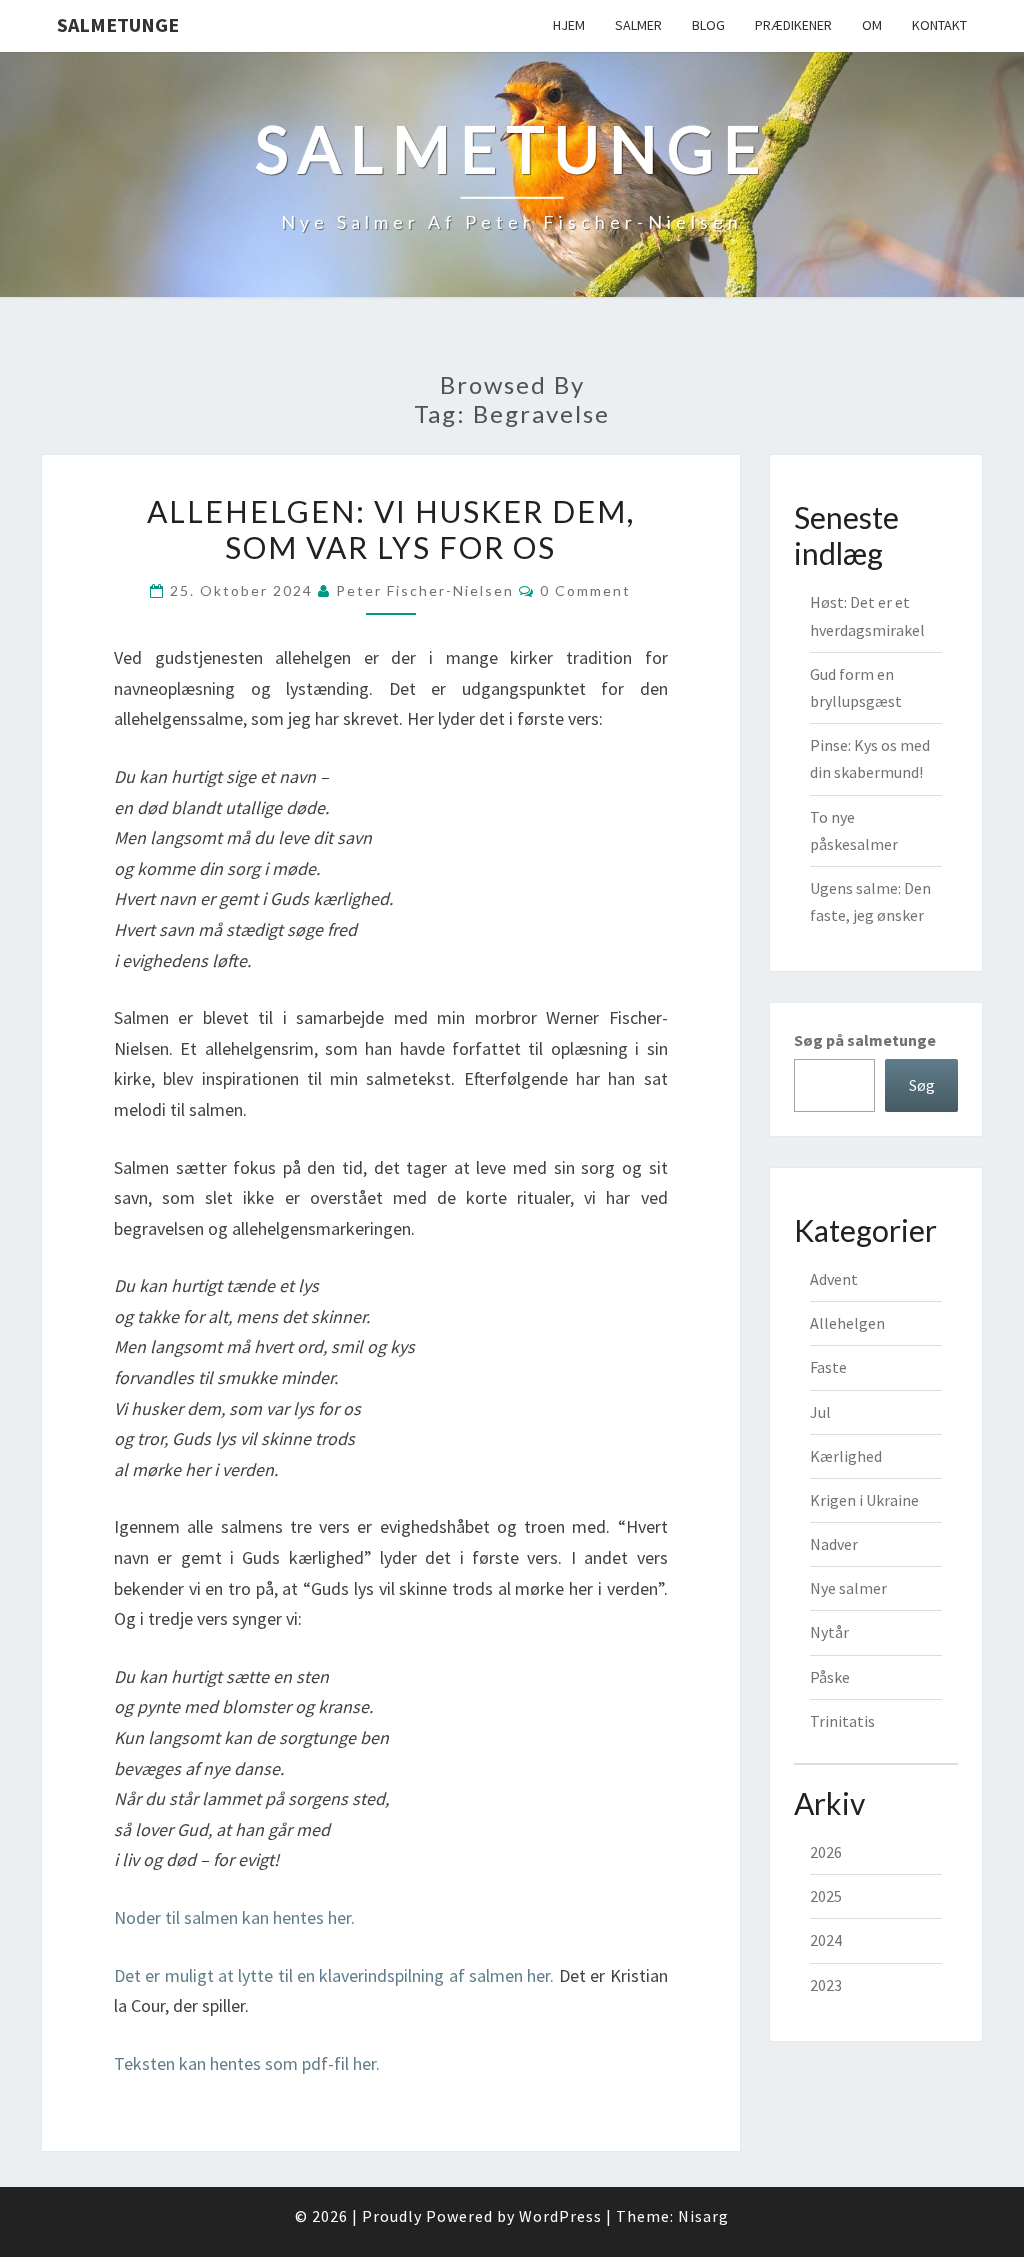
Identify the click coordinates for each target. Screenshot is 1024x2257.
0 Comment (585, 590)
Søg (922, 1085)
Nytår (829, 1632)
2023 (826, 1985)
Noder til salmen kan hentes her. (234, 1917)
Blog (708, 25)
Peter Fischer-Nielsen (425, 590)
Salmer (638, 25)
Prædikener (793, 25)
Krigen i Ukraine (864, 1500)
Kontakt (939, 25)
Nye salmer (848, 1588)
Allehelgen (847, 1323)
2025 (826, 1896)
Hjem (569, 25)
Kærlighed (846, 1456)
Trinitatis (842, 1721)
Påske (830, 1677)
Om (872, 25)
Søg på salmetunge (865, 1040)
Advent (834, 1279)
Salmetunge (118, 24)
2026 (826, 1852)
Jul (820, 1412)
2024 (826, 1940)
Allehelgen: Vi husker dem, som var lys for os (391, 529)
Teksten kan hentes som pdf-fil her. (247, 2063)
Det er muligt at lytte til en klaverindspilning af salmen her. (334, 1975)
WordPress (560, 2216)
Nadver (834, 1544)
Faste (828, 1367)
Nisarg (703, 2216)
